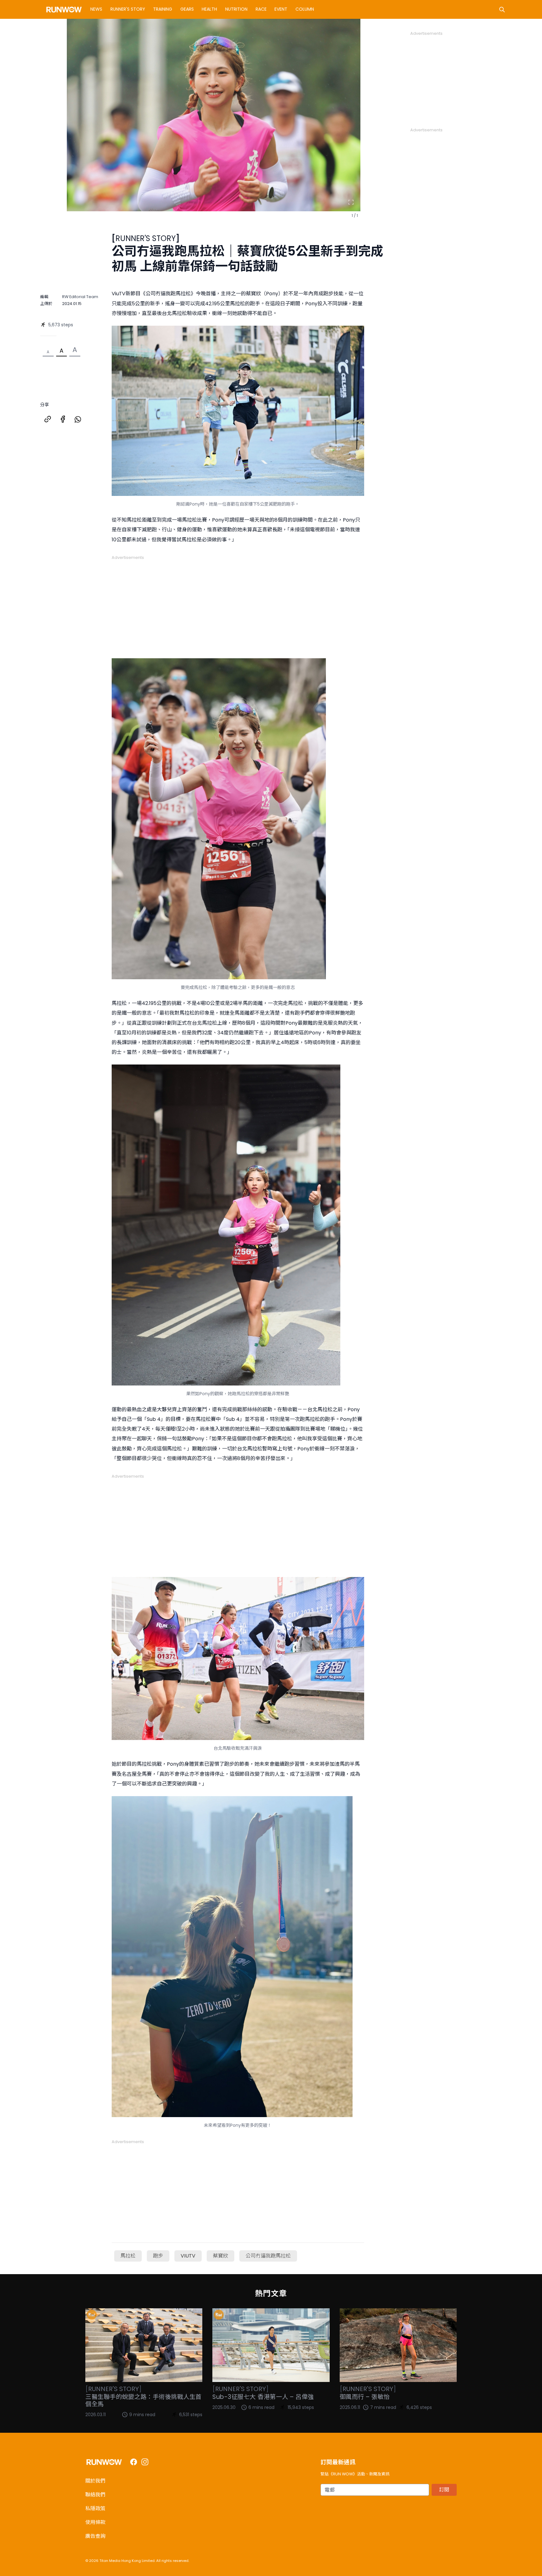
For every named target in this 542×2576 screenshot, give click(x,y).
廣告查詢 (95, 2536)
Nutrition (236, 9)
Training (163, 9)
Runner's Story (128, 9)
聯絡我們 (95, 2495)
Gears (187, 9)
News (96, 9)
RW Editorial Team (80, 297)
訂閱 (444, 2490)
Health (209, 9)
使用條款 (95, 2522)
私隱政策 (95, 2508)
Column (305, 9)
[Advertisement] (238, 604)
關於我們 (95, 2481)
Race (261, 9)
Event (281, 9)
